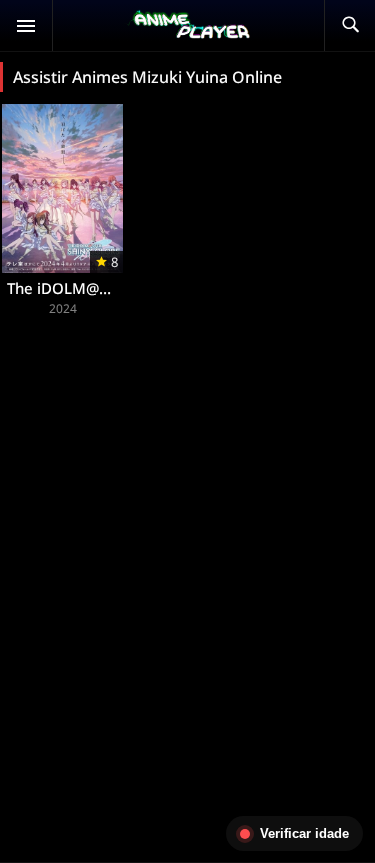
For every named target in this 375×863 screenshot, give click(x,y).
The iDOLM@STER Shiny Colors (115, 288)
